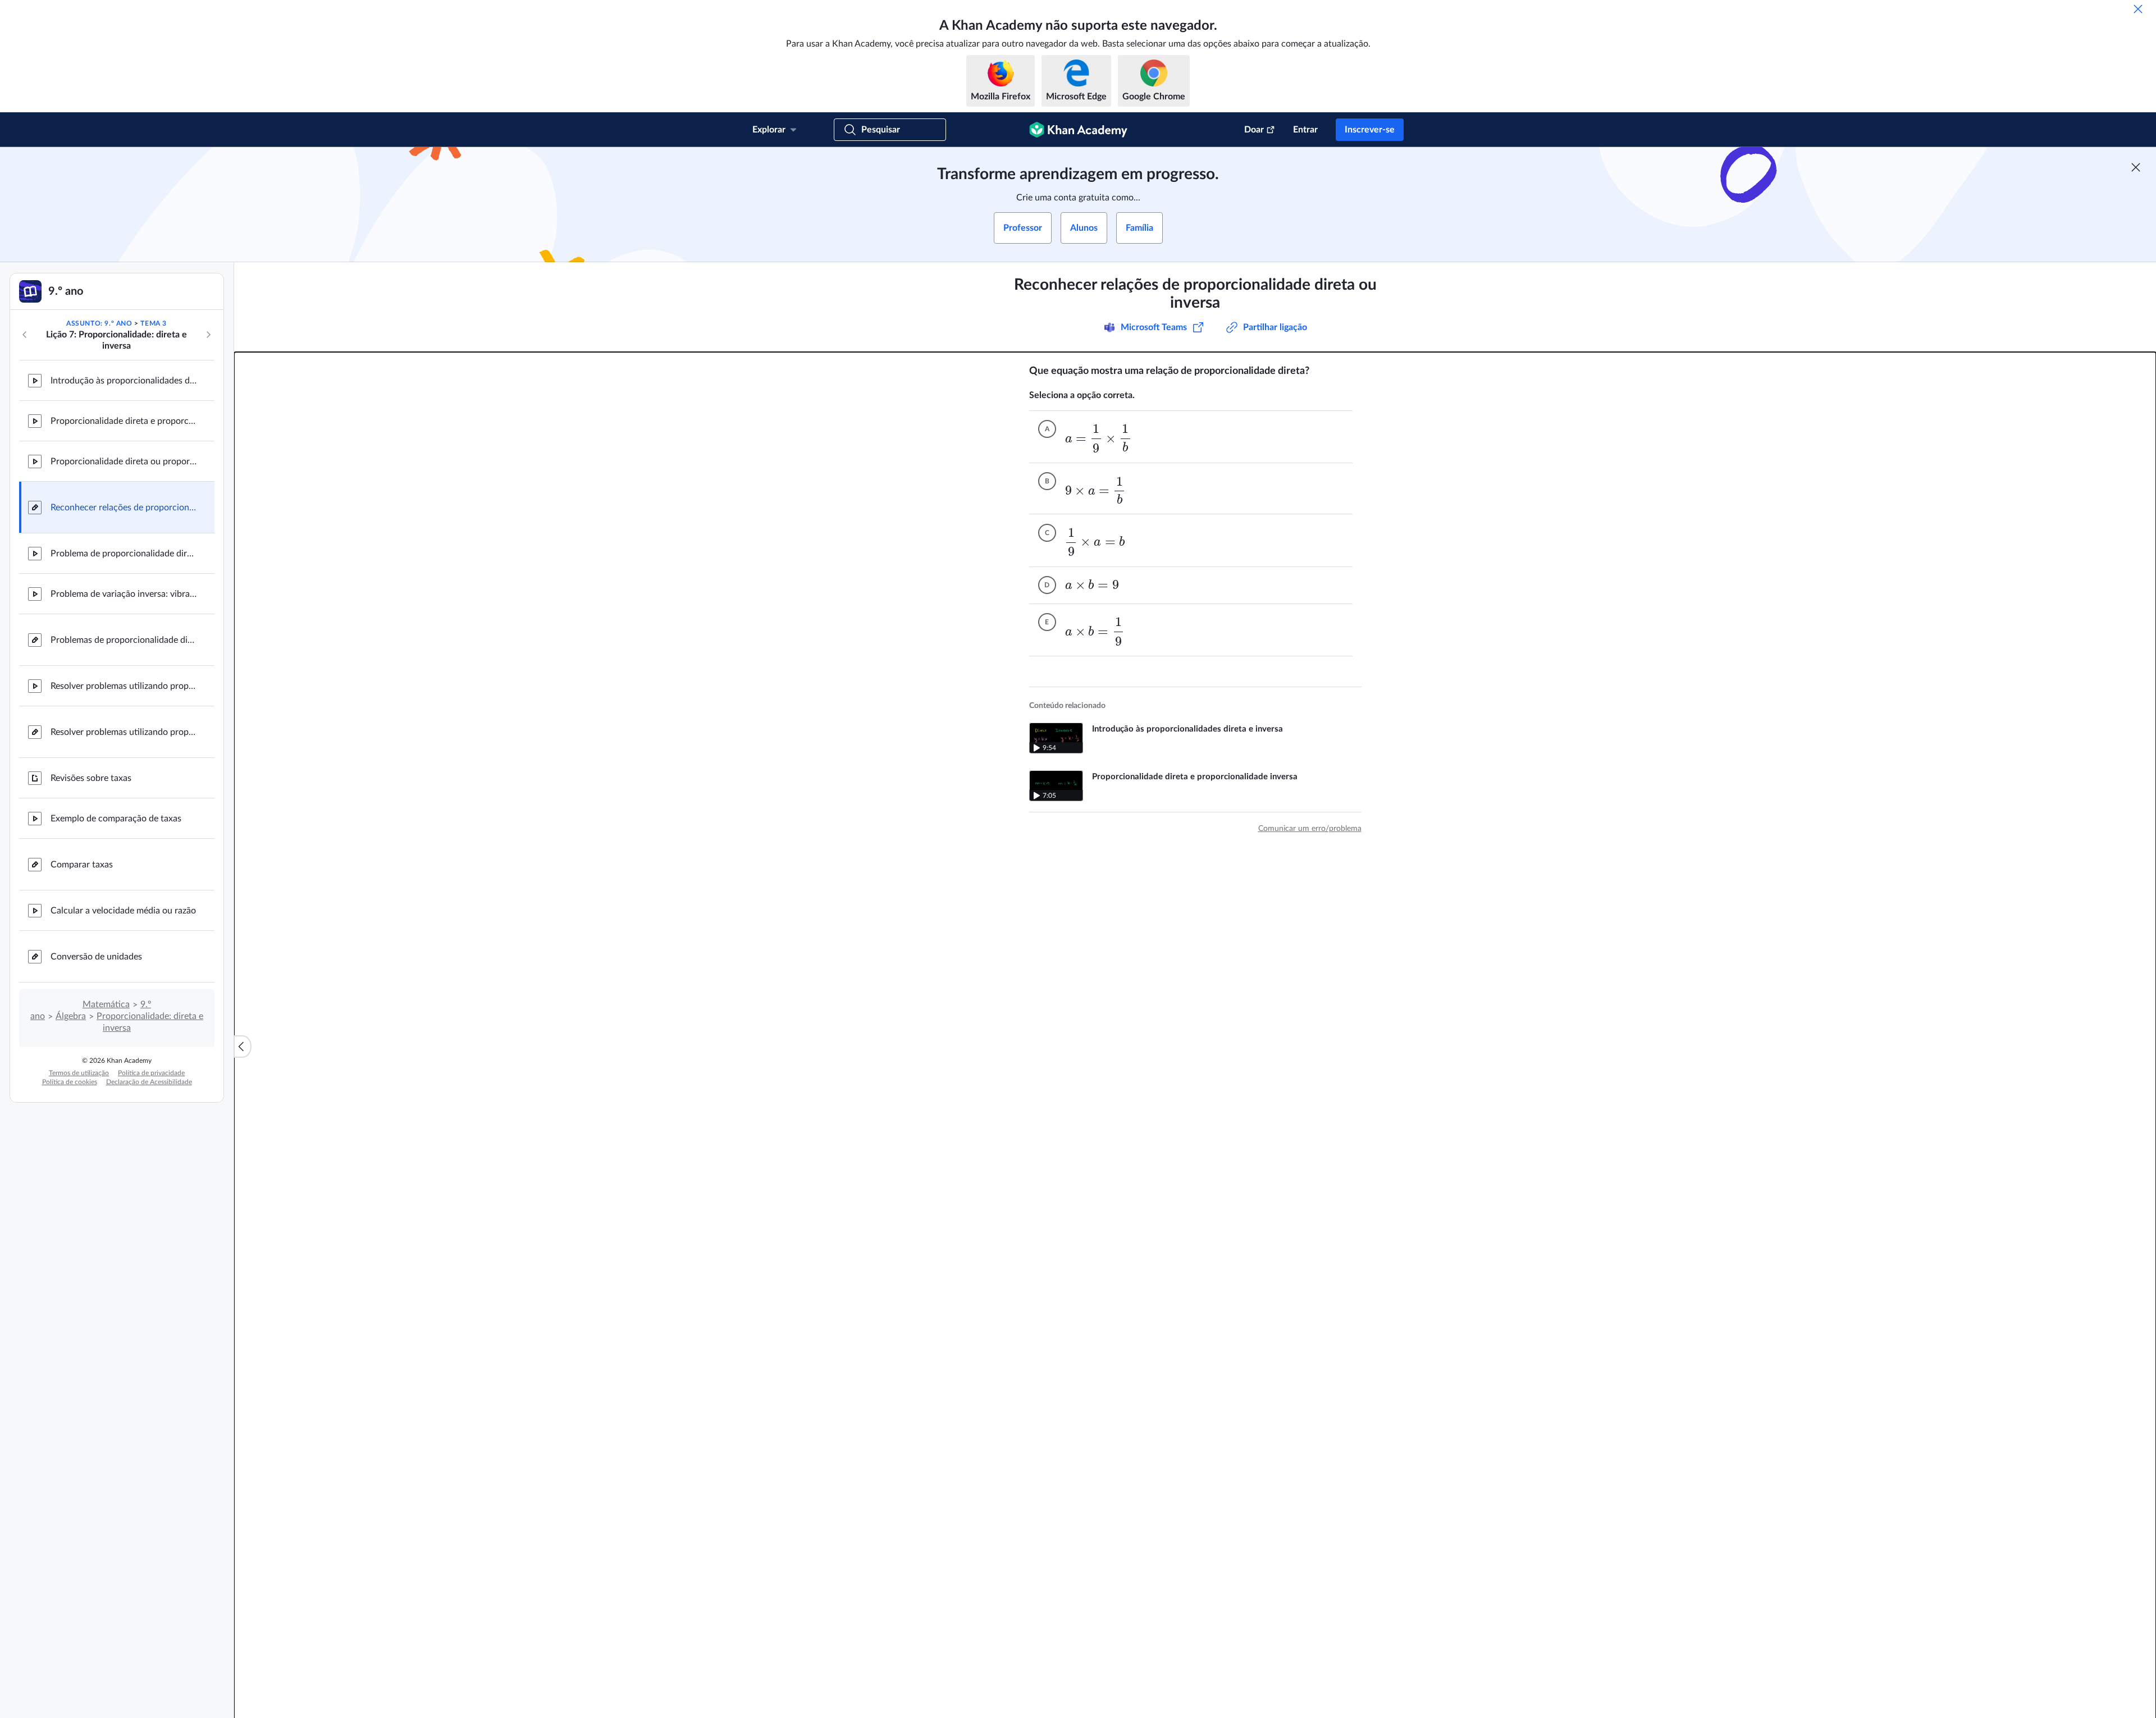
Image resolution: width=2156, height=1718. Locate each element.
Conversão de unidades (96, 957)
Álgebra (71, 1016)
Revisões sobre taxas (91, 778)
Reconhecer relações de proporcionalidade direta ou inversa (124, 508)
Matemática (106, 1004)
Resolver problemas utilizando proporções (124, 686)
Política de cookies (70, 1082)
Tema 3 (154, 323)
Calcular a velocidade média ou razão (123, 911)
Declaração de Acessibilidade (149, 1082)
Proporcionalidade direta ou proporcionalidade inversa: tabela (124, 462)
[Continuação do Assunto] (208, 335)
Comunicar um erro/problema (1310, 829)
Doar (1254, 130)
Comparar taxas (82, 865)
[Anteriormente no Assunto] (25, 335)
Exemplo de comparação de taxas (116, 819)
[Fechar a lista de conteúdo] (243, 1047)
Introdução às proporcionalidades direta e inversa (124, 381)
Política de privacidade (151, 1073)
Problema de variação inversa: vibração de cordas (124, 594)
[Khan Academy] (1078, 130)
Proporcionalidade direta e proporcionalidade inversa (124, 421)
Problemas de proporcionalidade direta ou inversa (124, 640)
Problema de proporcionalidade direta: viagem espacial (124, 554)
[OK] (2138, 9)
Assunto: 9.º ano (99, 323)
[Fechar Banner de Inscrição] (2136, 167)
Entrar (1305, 130)
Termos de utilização (79, 1073)
